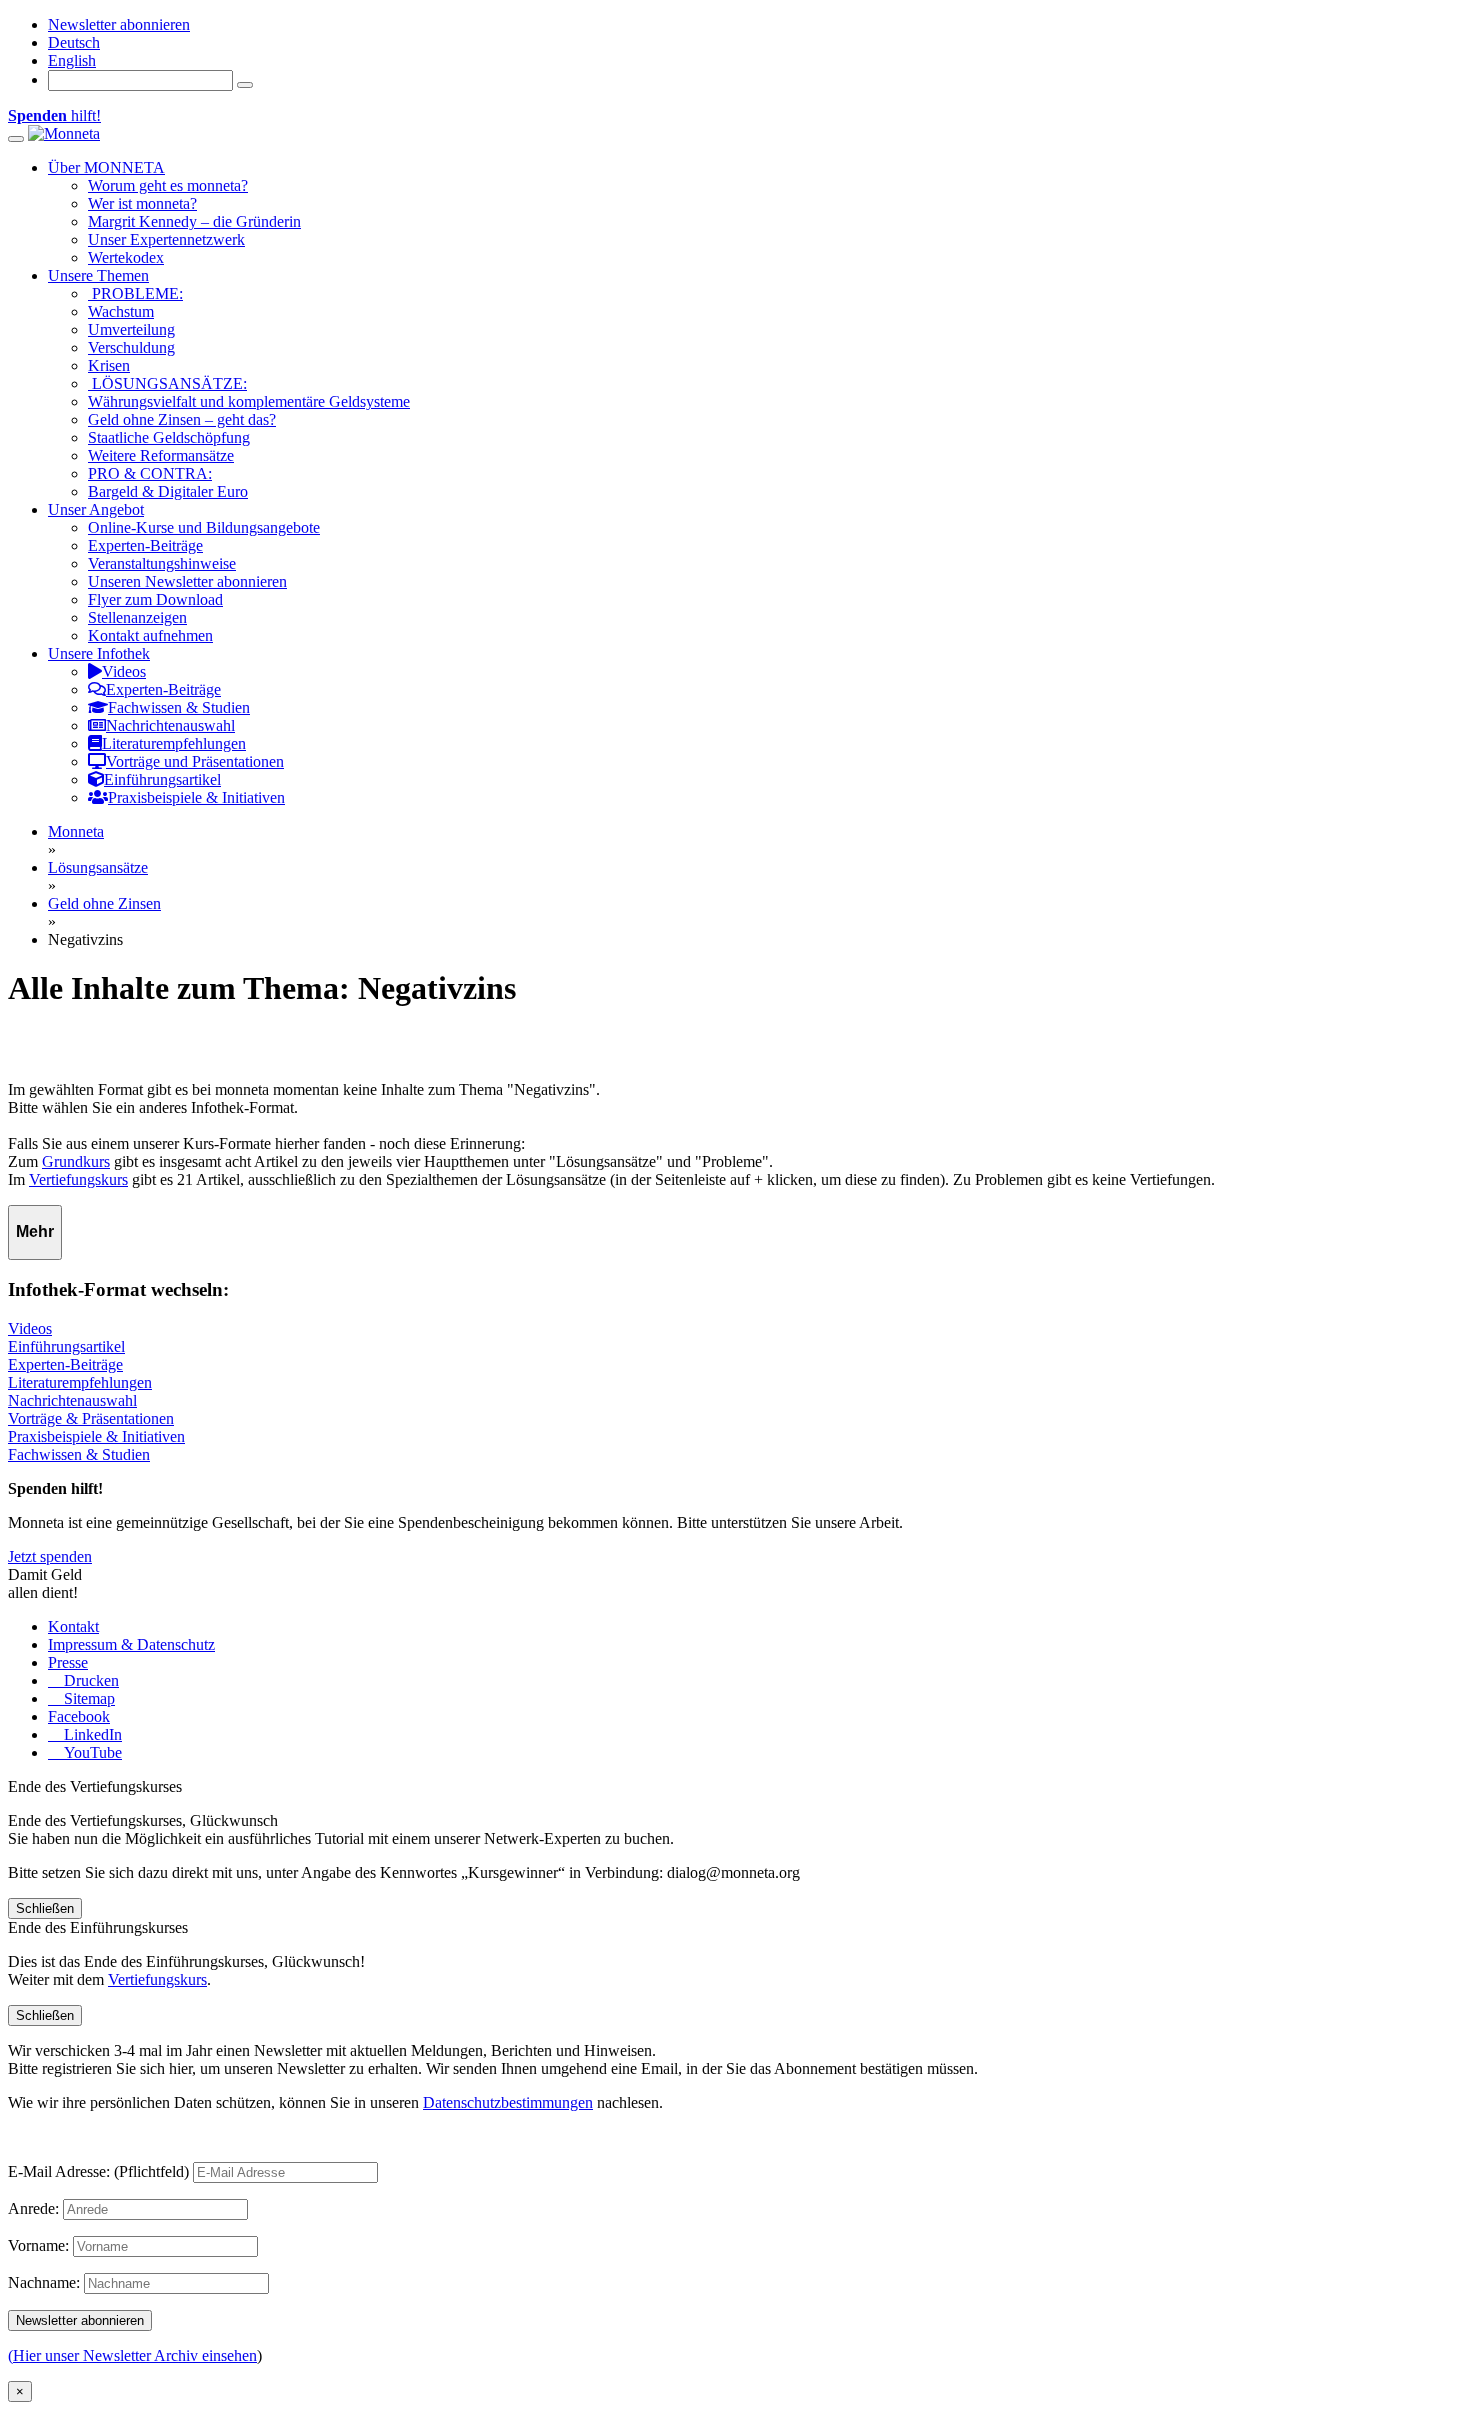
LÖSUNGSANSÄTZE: (167, 383)
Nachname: (44, 2282)
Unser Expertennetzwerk (166, 239)
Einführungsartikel (66, 1346)
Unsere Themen (98, 275)
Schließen (45, 1908)
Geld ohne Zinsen (104, 903)
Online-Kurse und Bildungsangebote (204, 527)
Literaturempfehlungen (80, 1382)
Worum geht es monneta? (168, 185)
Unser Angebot (96, 509)
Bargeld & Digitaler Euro (168, 491)
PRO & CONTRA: (150, 473)
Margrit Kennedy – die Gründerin (194, 221)
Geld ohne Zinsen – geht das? (182, 419)
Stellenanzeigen (137, 617)
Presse (68, 1662)
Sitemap (87, 1698)
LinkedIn (91, 1734)
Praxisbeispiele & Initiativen (96, 1436)
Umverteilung (131, 329)
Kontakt (73, 1626)
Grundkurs (76, 1161)
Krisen (109, 365)
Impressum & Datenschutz (131, 1644)
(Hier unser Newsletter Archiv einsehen (132, 2355)
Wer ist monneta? (142, 203)
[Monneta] (64, 133)
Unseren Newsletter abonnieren (187, 581)
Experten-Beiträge (145, 545)
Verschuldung (131, 347)
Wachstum (121, 311)
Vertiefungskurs (78, 1179)
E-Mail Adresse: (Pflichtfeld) (98, 2171)
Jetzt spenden (50, 1556)
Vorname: (38, 2245)
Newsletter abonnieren (119, 24)
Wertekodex (126, 257)
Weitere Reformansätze (161, 455)
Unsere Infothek (99, 653)
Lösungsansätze (98, 867)
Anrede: (33, 2208)
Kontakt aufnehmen (150, 635)
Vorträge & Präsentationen (91, 1418)
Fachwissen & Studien (79, 1454)
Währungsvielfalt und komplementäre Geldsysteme (249, 401)
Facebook (79, 1716)
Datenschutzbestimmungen (508, 2102)
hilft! (54, 115)
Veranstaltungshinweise (162, 563)
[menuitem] (74, 42)
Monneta (76, 831)
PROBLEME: (135, 293)
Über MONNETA (106, 167)
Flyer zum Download (155, 599)
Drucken (89, 1680)
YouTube (91, 1752)
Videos (30, 1328)
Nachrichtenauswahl (72, 1400)
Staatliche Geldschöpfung (169, 437)
